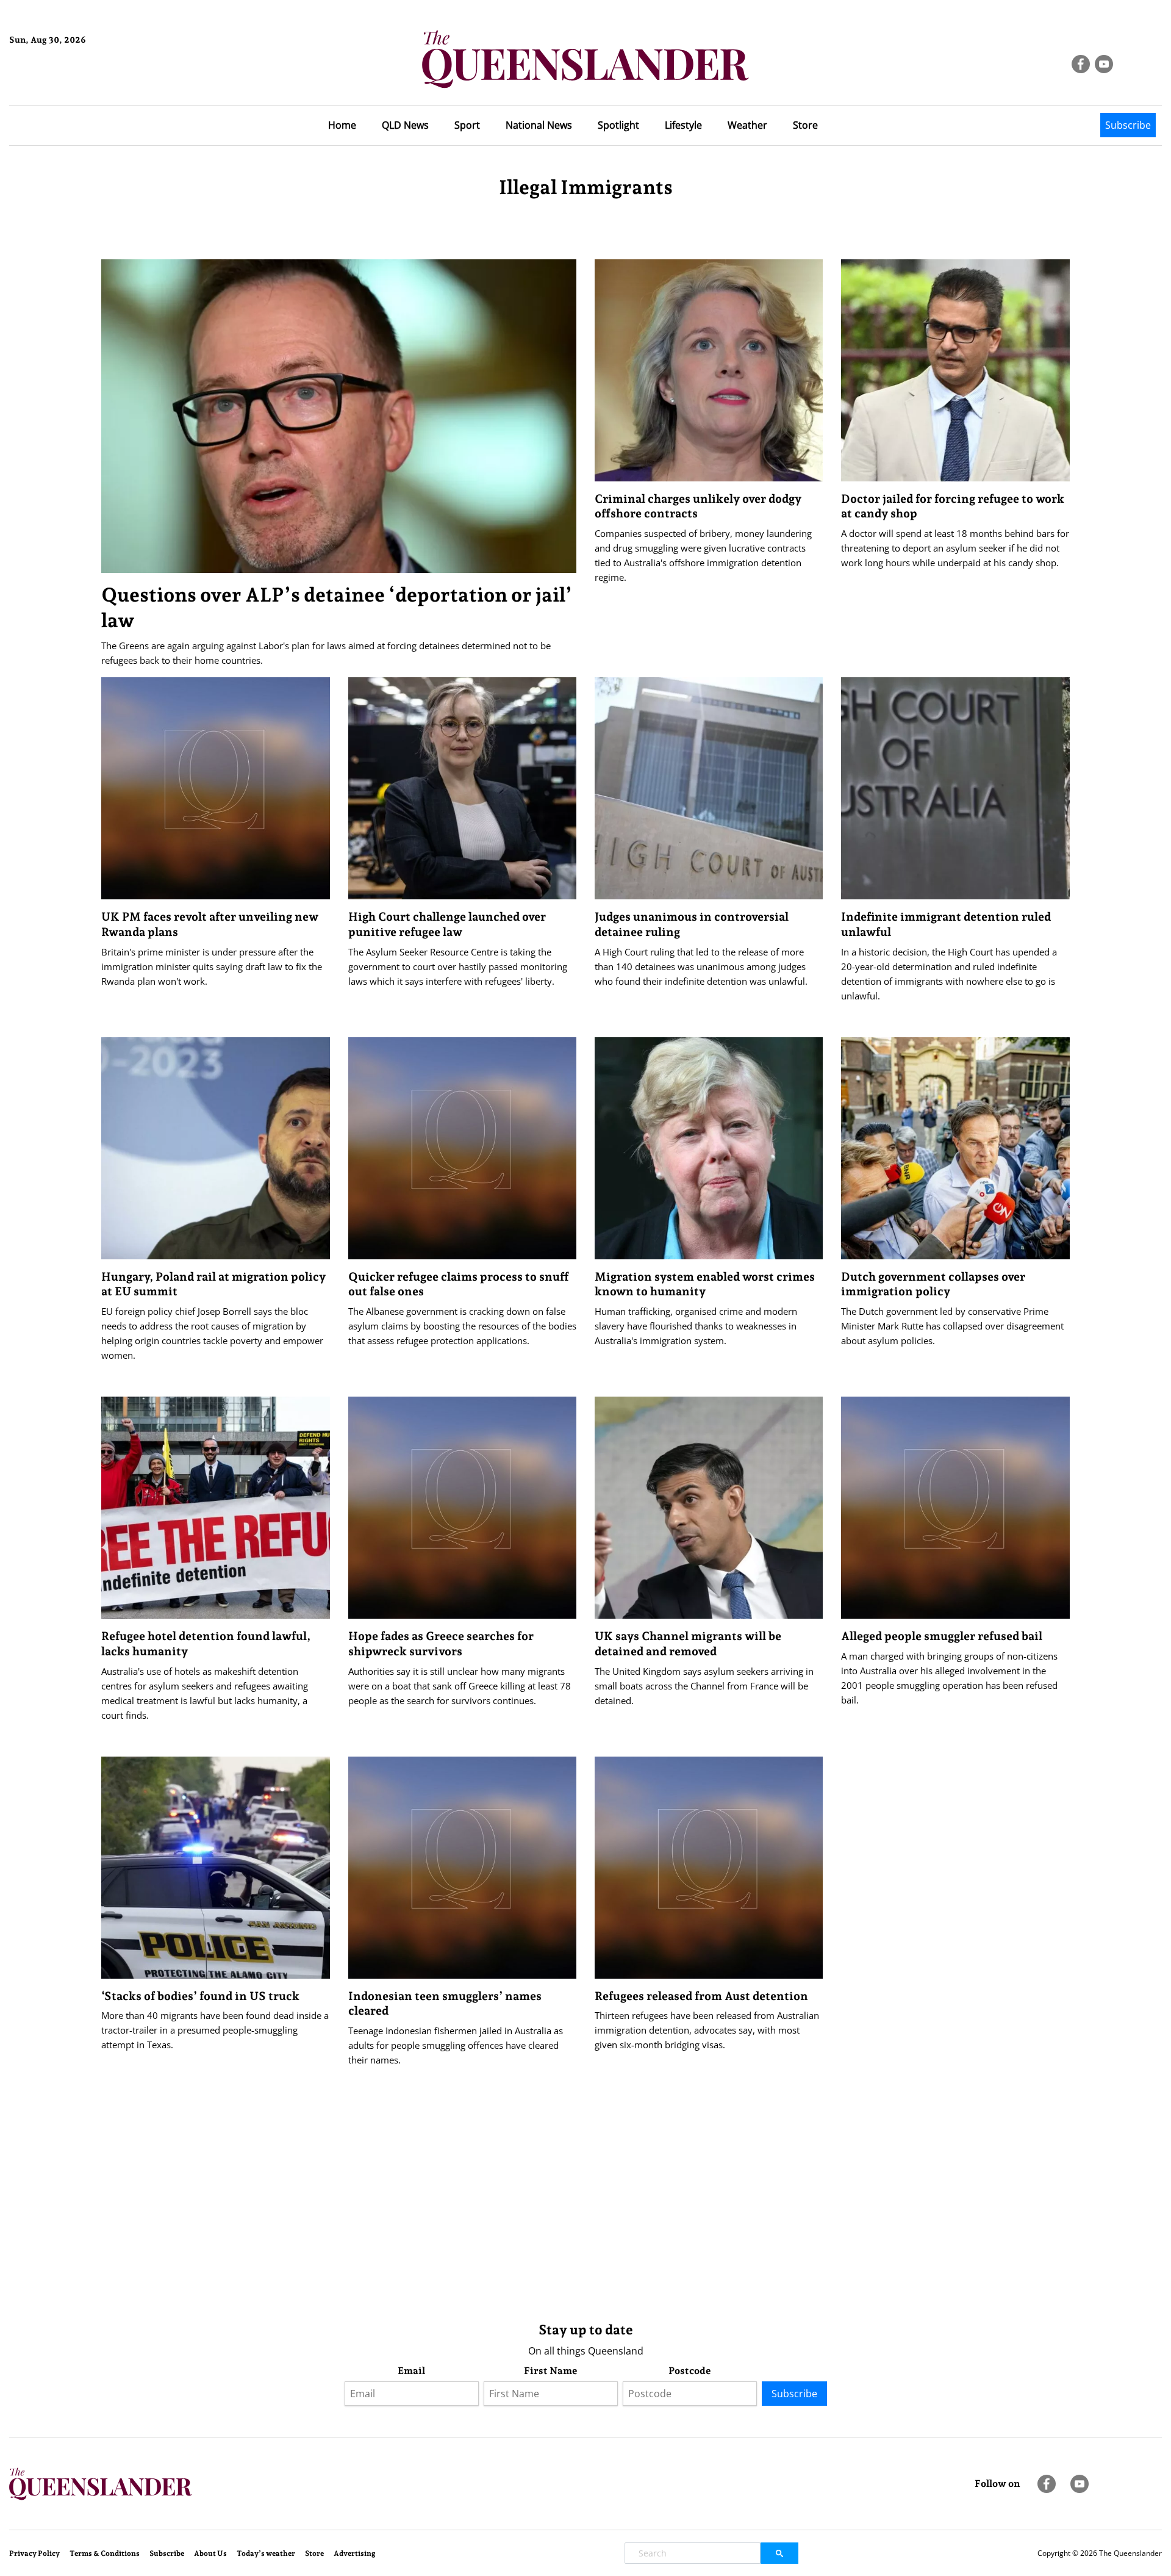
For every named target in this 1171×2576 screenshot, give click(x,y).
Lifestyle (683, 125)
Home (342, 125)
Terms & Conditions (105, 2553)
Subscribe (1128, 125)
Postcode (690, 2371)
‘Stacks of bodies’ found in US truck (200, 1996)
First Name (551, 2371)
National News (539, 125)
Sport (467, 125)
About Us (210, 2553)
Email (411, 2371)
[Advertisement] (467, 2216)
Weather (747, 125)
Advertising (355, 2553)
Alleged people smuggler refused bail (942, 1636)
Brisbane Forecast (68, 81)
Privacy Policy (34, 2553)
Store (805, 125)
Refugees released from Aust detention (701, 1996)
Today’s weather (266, 2553)
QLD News (405, 125)
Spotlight (618, 125)
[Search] (779, 2553)
